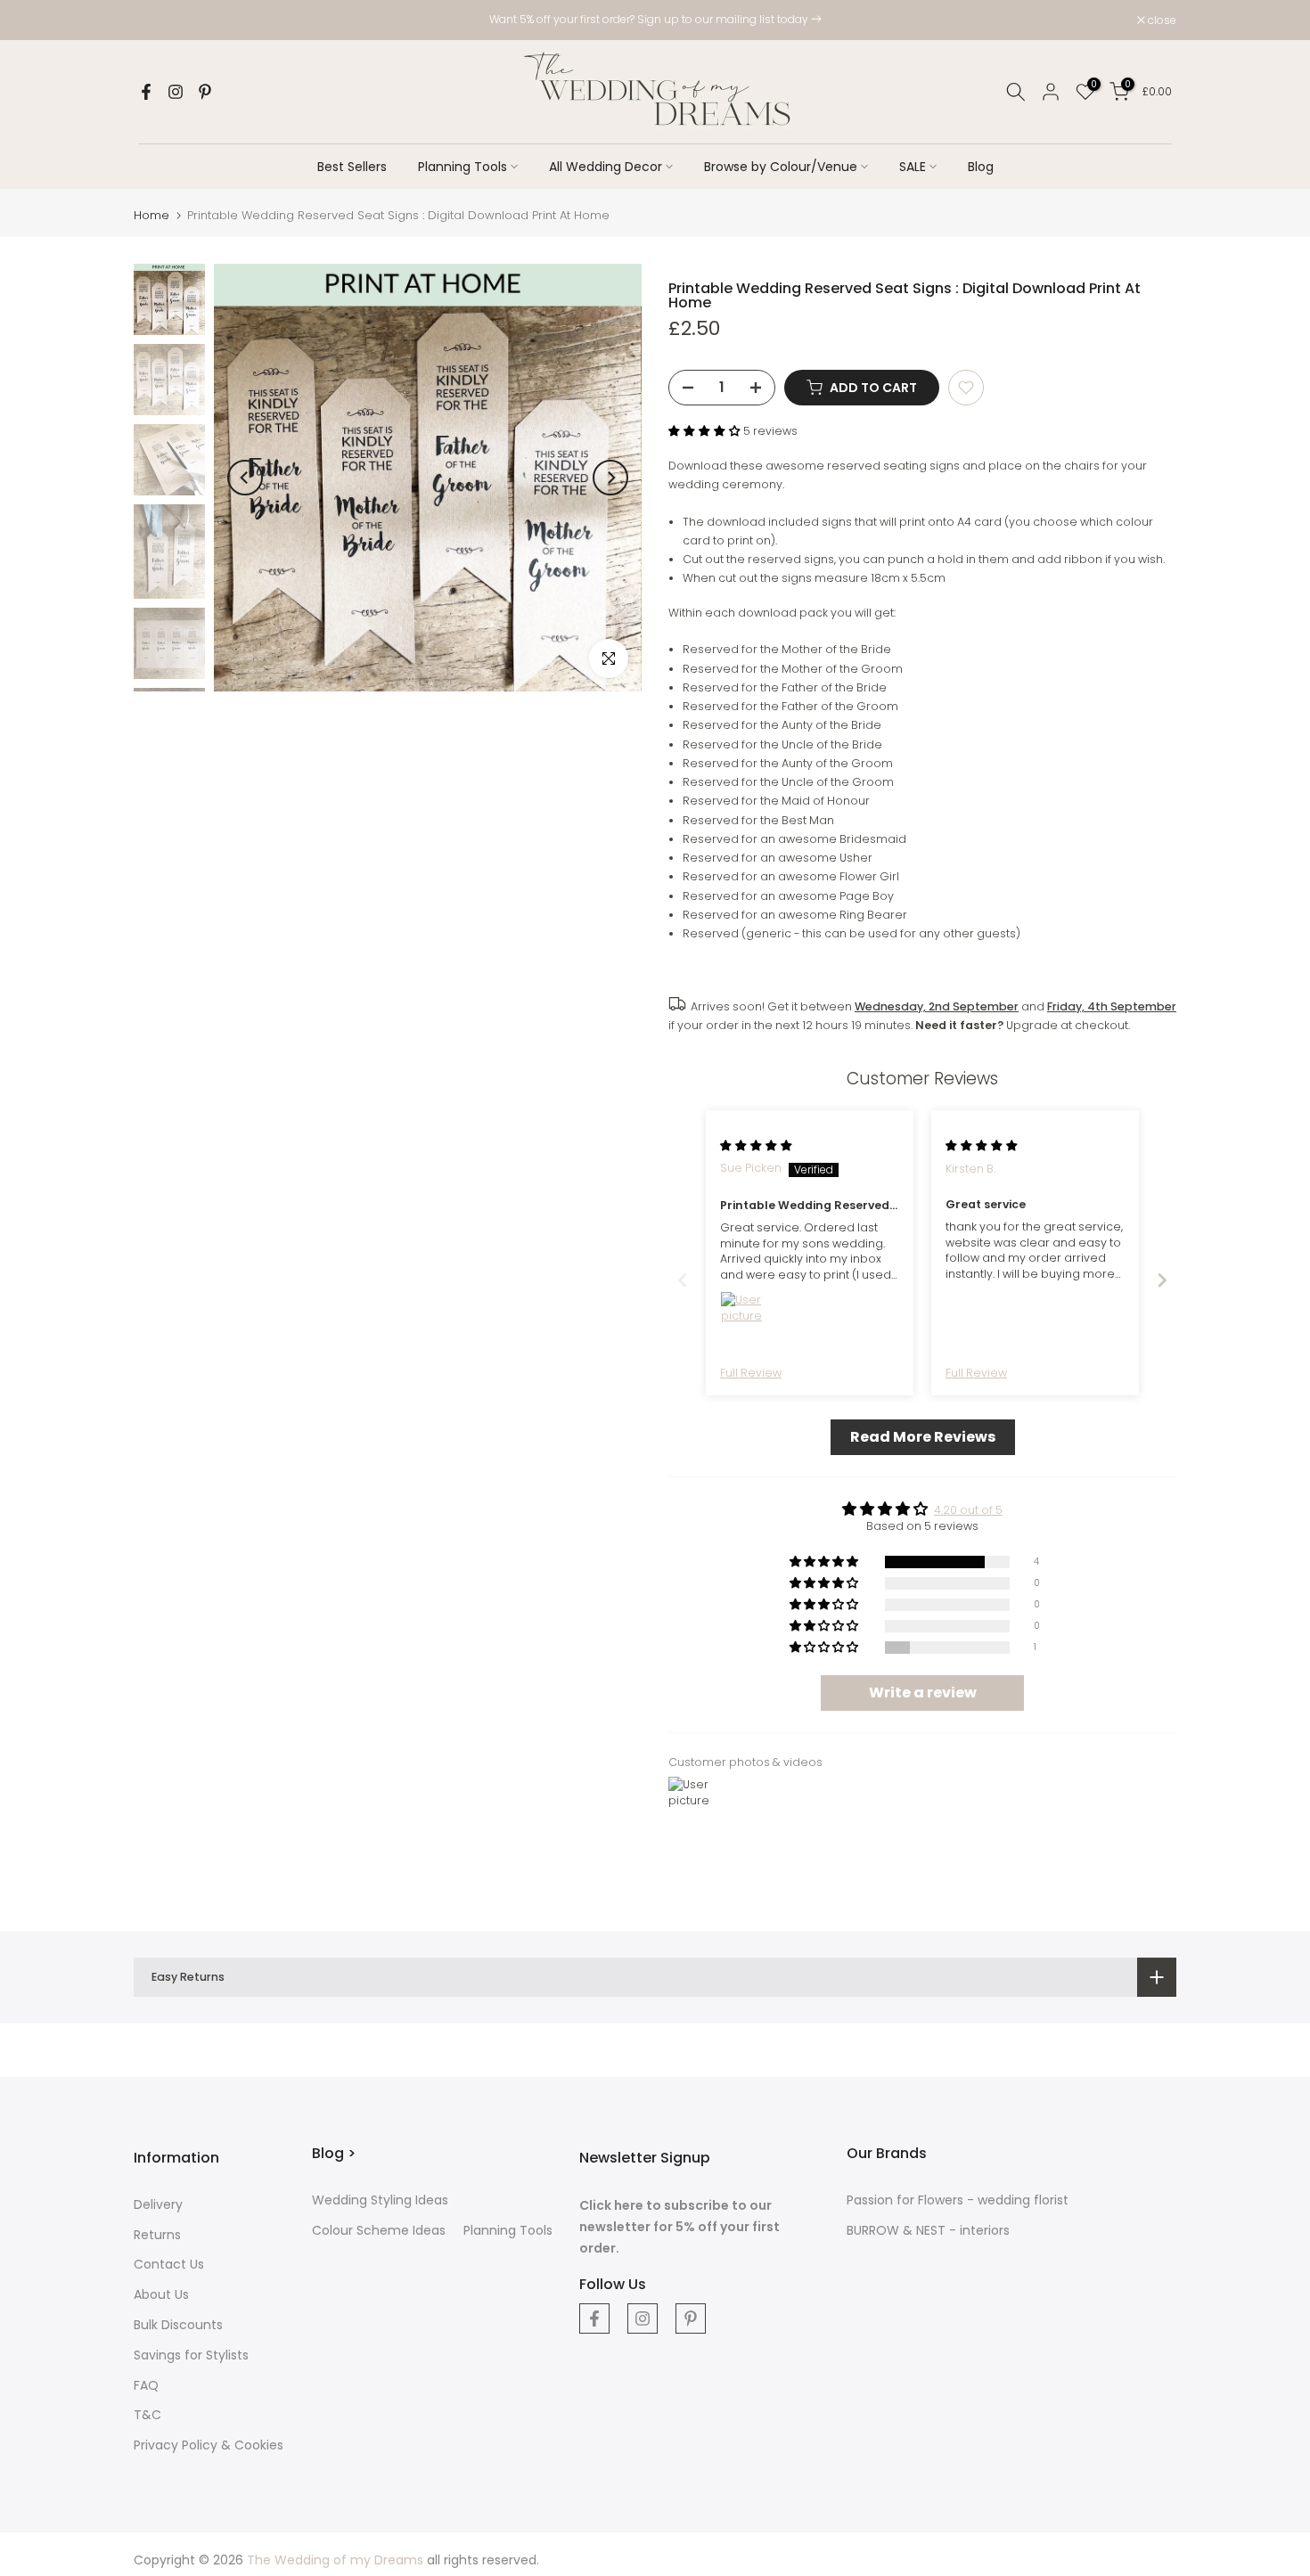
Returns (157, 2235)
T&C (147, 2415)
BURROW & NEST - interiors (928, 2230)
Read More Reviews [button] (923, 1437)
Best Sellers (352, 167)
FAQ (146, 2385)
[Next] (610, 478)
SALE (913, 167)
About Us (161, 2294)
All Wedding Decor (606, 167)
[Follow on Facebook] (146, 92)
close (157, 20)
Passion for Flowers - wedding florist (958, 2200)
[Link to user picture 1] (741, 1313)
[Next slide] (1162, 1280)
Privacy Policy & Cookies (209, 2445)
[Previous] (245, 478)
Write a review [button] (923, 1693)
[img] (756, 1145)
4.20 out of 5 (968, 1510)
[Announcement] (655, 20)
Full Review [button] (751, 1373)
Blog (981, 167)
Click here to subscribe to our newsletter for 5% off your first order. (680, 2227)
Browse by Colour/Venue (781, 167)
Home (151, 215)
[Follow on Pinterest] (205, 92)
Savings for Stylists (191, 2355)
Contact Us (169, 2264)
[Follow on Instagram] (176, 92)
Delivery (158, 2204)
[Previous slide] (683, 1280)
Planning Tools (463, 167)
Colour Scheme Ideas (379, 2230)
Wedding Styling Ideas (380, 2200)
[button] (706, 431)
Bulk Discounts (178, 2325)
